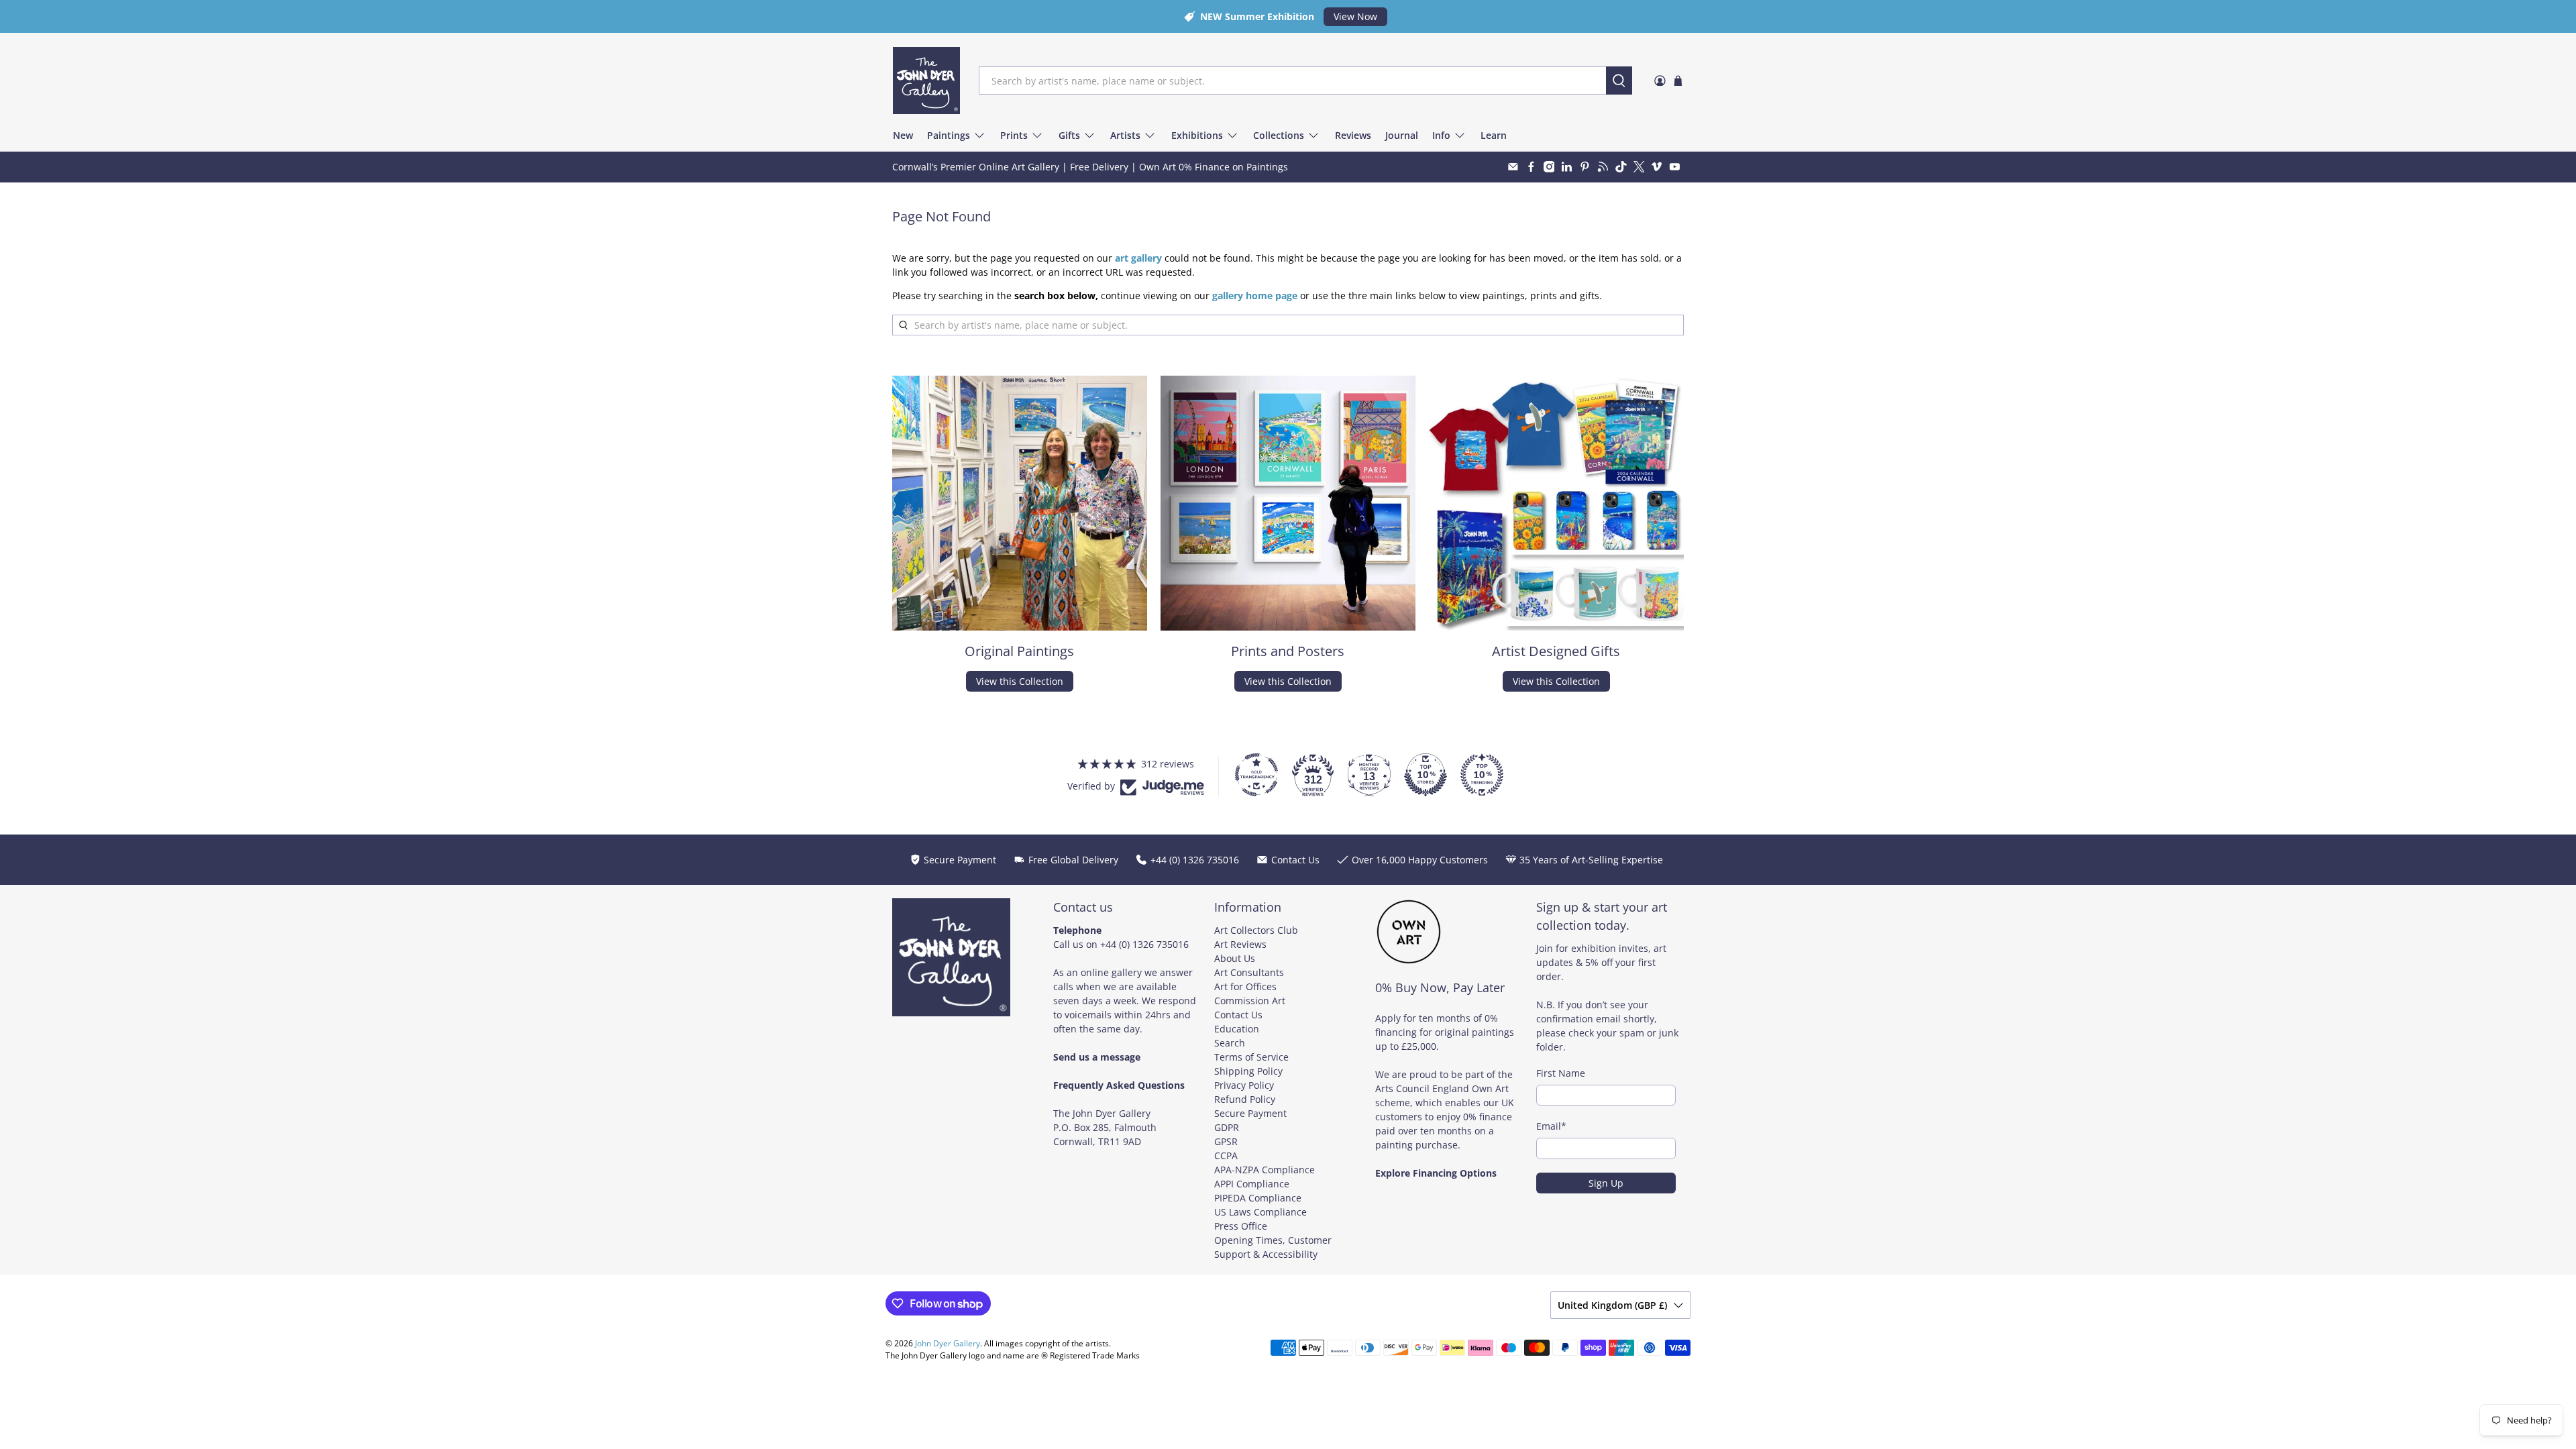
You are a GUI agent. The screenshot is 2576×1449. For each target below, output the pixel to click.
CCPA (1226, 1156)
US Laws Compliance (1260, 1212)
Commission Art (1250, 1001)
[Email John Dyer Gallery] (1513, 167)
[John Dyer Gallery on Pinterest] (1585, 167)
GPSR (1226, 1141)
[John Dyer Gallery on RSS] (1603, 167)
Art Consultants (1249, 972)
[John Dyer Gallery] (926, 80)
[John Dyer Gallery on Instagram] (1549, 167)
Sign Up (1606, 1183)
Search (1230, 1043)
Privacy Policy (1244, 1085)
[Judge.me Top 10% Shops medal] (1426, 775)
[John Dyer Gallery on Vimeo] (1657, 167)
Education (1237, 1029)
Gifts (1069, 135)
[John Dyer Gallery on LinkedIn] (1567, 167)
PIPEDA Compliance (1258, 1198)
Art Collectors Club (1256, 930)
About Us (1235, 958)
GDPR (1227, 1127)
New (903, 135)
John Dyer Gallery (948, 1343)
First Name (1561, 1073)
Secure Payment (1250, 1113)
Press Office (1241, 1226)
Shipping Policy (1248, 1071)
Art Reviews (1240, 944)
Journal (1402, 135)
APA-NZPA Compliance (1265, 1170)
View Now (1355, 16)
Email (1551, 1126)
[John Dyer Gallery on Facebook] (1531, 167)
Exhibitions (1197, 135)
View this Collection (1020, 681)
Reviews (1353, 135)
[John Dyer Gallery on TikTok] (1621, 167)
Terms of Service (1251, 1057)
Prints (1014, 135)
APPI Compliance (1252, 1184)
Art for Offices (1245, 986)
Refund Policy (1245, 1099)
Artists (1125, 135)
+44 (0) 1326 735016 (1144, 944)
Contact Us (1238, 1015)
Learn (1494, 135)
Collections (1279, 135)
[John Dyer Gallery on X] (1639, 167)
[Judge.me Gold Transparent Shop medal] (1256, 775)
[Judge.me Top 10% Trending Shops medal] (1482, 775)
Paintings (949, 135)
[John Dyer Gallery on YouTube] (1675, 167)
